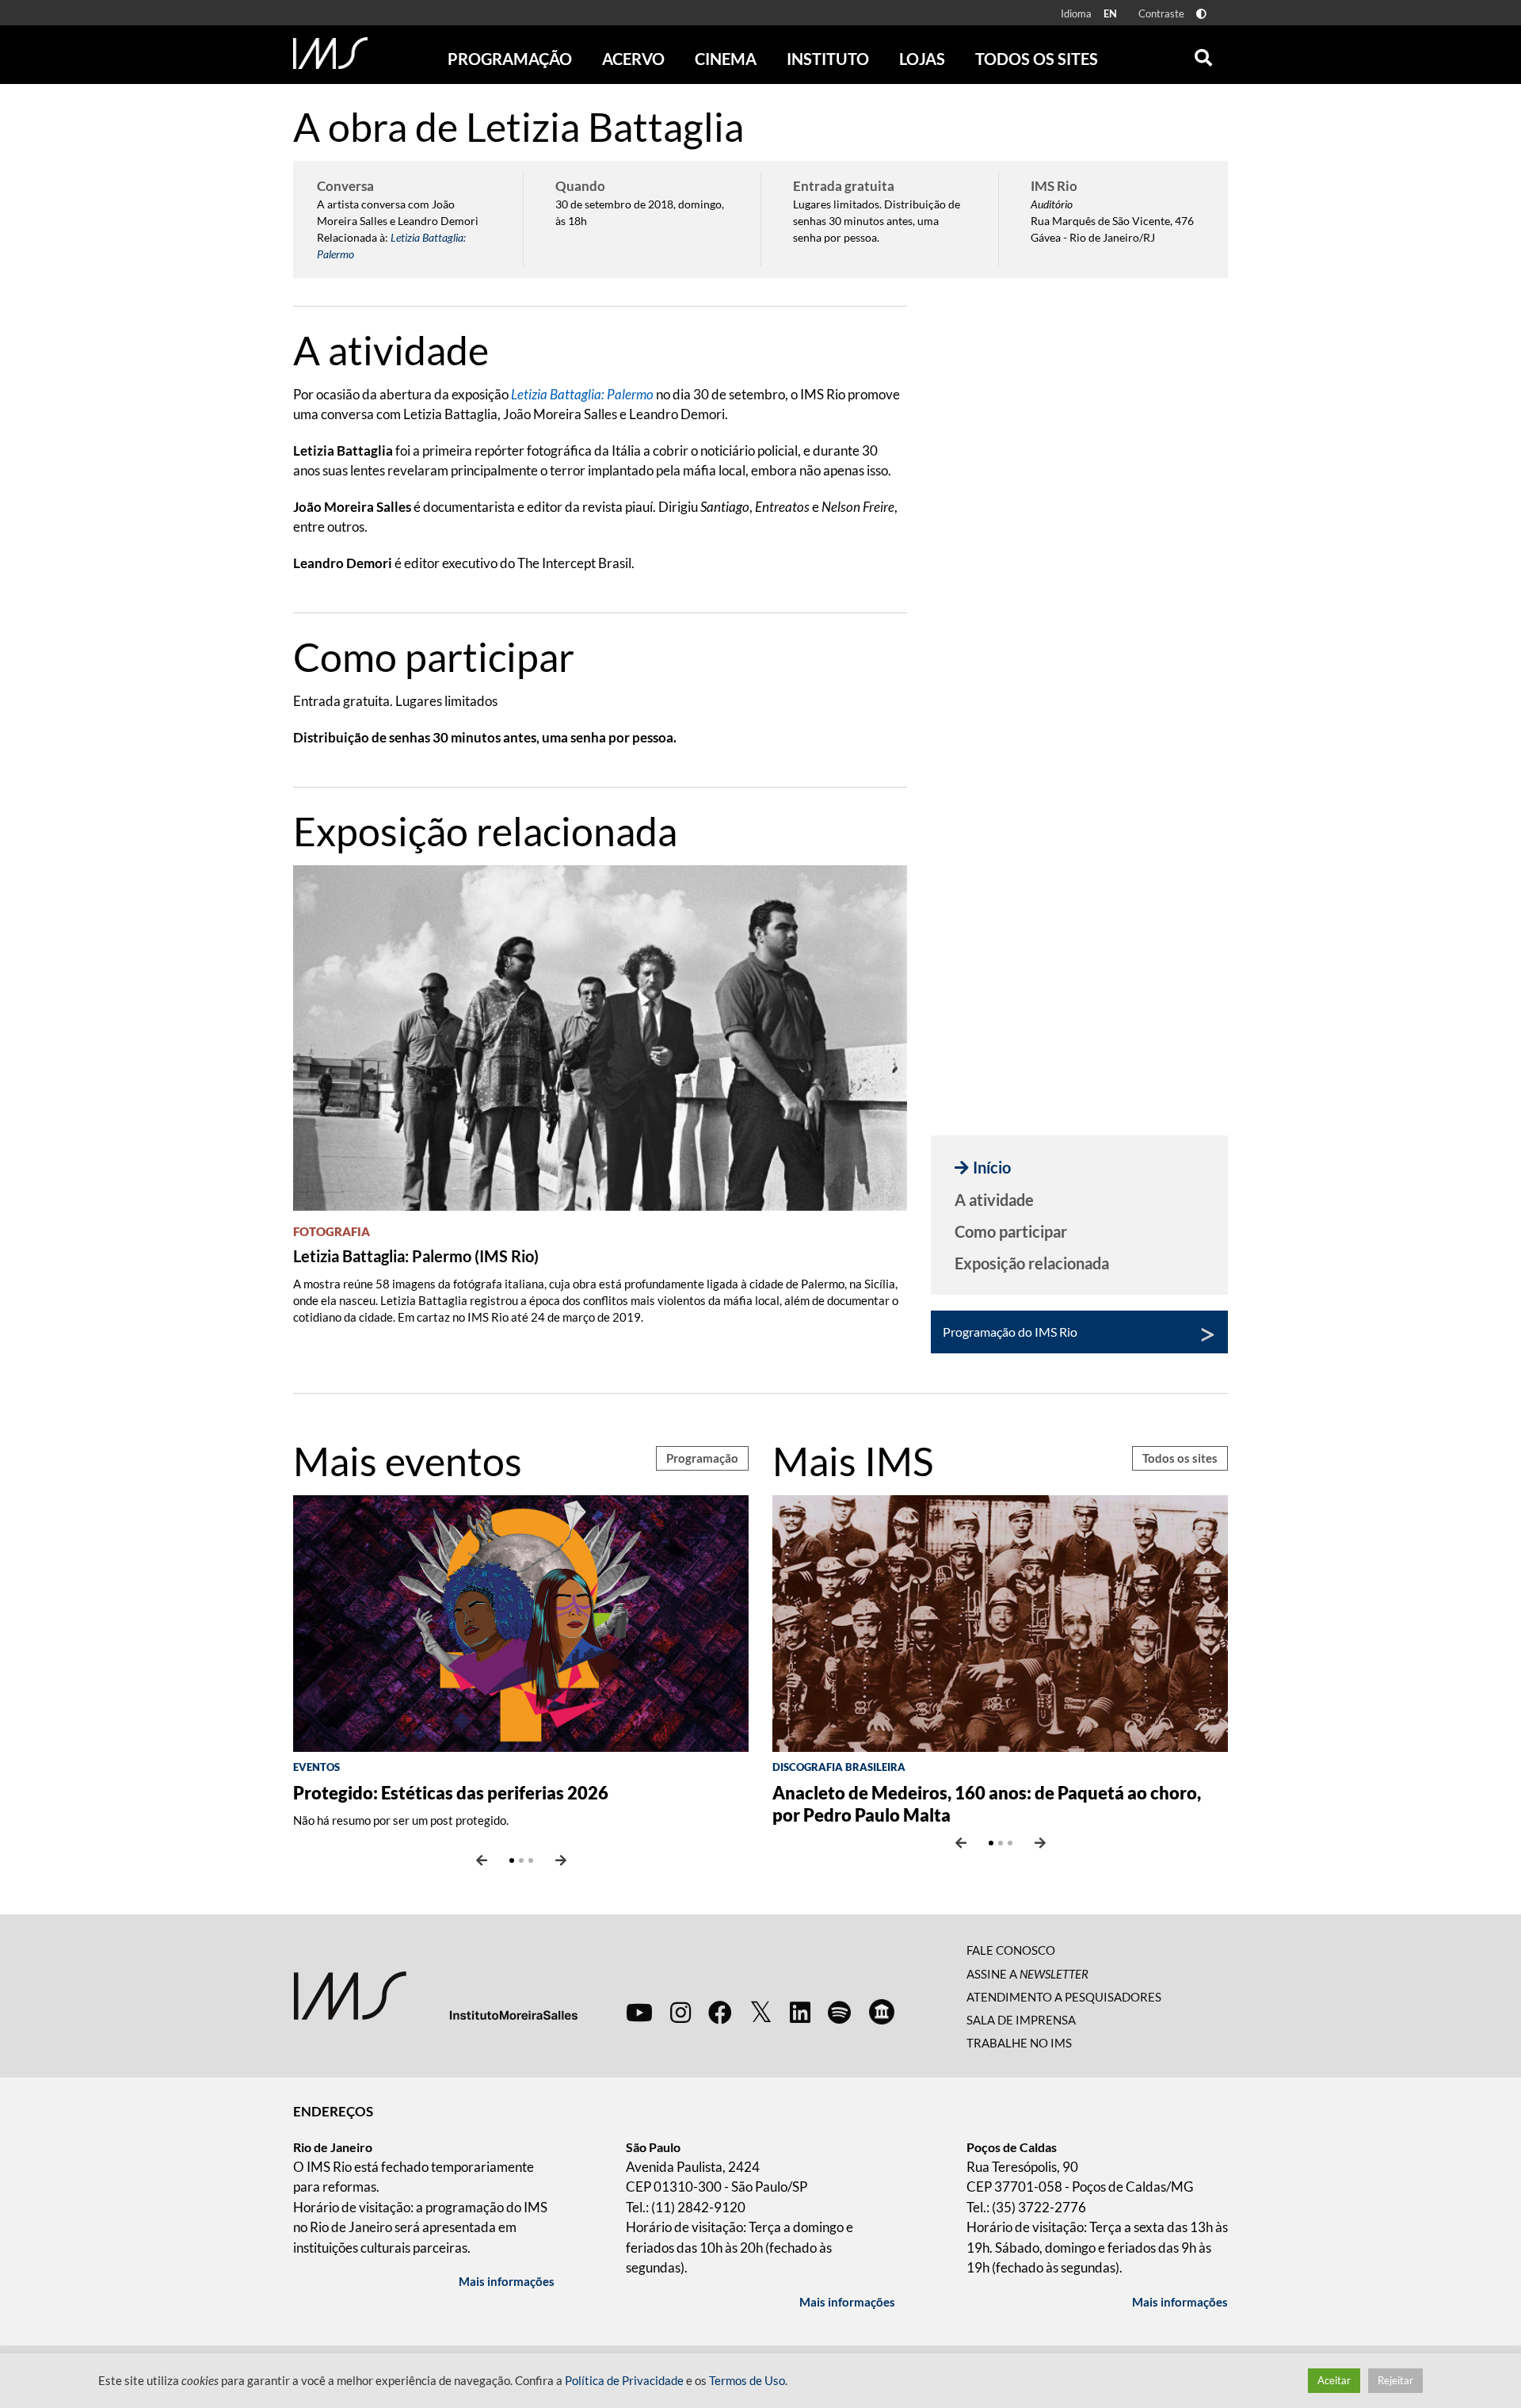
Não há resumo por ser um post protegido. (401, 1820)
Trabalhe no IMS (1019, 2043)
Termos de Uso (747, 2381)
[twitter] (761, 2013)
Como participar (1011, 1231)
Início (992, 1167)
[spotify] (839, 2012)
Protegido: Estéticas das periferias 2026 (451, 1793)
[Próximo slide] (561, 1860)
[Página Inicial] (330, 53)
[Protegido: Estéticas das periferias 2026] (521, 1622)
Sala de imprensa (1021, 2020)
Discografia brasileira (839, 1767)
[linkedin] (800, 2012)
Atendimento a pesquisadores (1064, 1997)
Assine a (1027, 1974)
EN (1110, 13)
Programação (702, 1458)
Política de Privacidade (624, 2381)
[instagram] (680, 2012)
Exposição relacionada (1032, 1263)
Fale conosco (1011, 1950)
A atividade (994, 1200)
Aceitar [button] (1334, 2380)
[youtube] (639, 2012)
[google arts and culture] (882, 2012)
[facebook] (720, 2012)
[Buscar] (1203, 54)
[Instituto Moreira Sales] (435, 1995)
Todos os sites (1037, 59)
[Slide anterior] (482, 1860)
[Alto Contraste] (1201, 14)
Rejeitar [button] (1395, 2380)
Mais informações (507, 2281)
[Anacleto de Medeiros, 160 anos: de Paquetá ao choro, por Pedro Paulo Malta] (1000, 1622)
